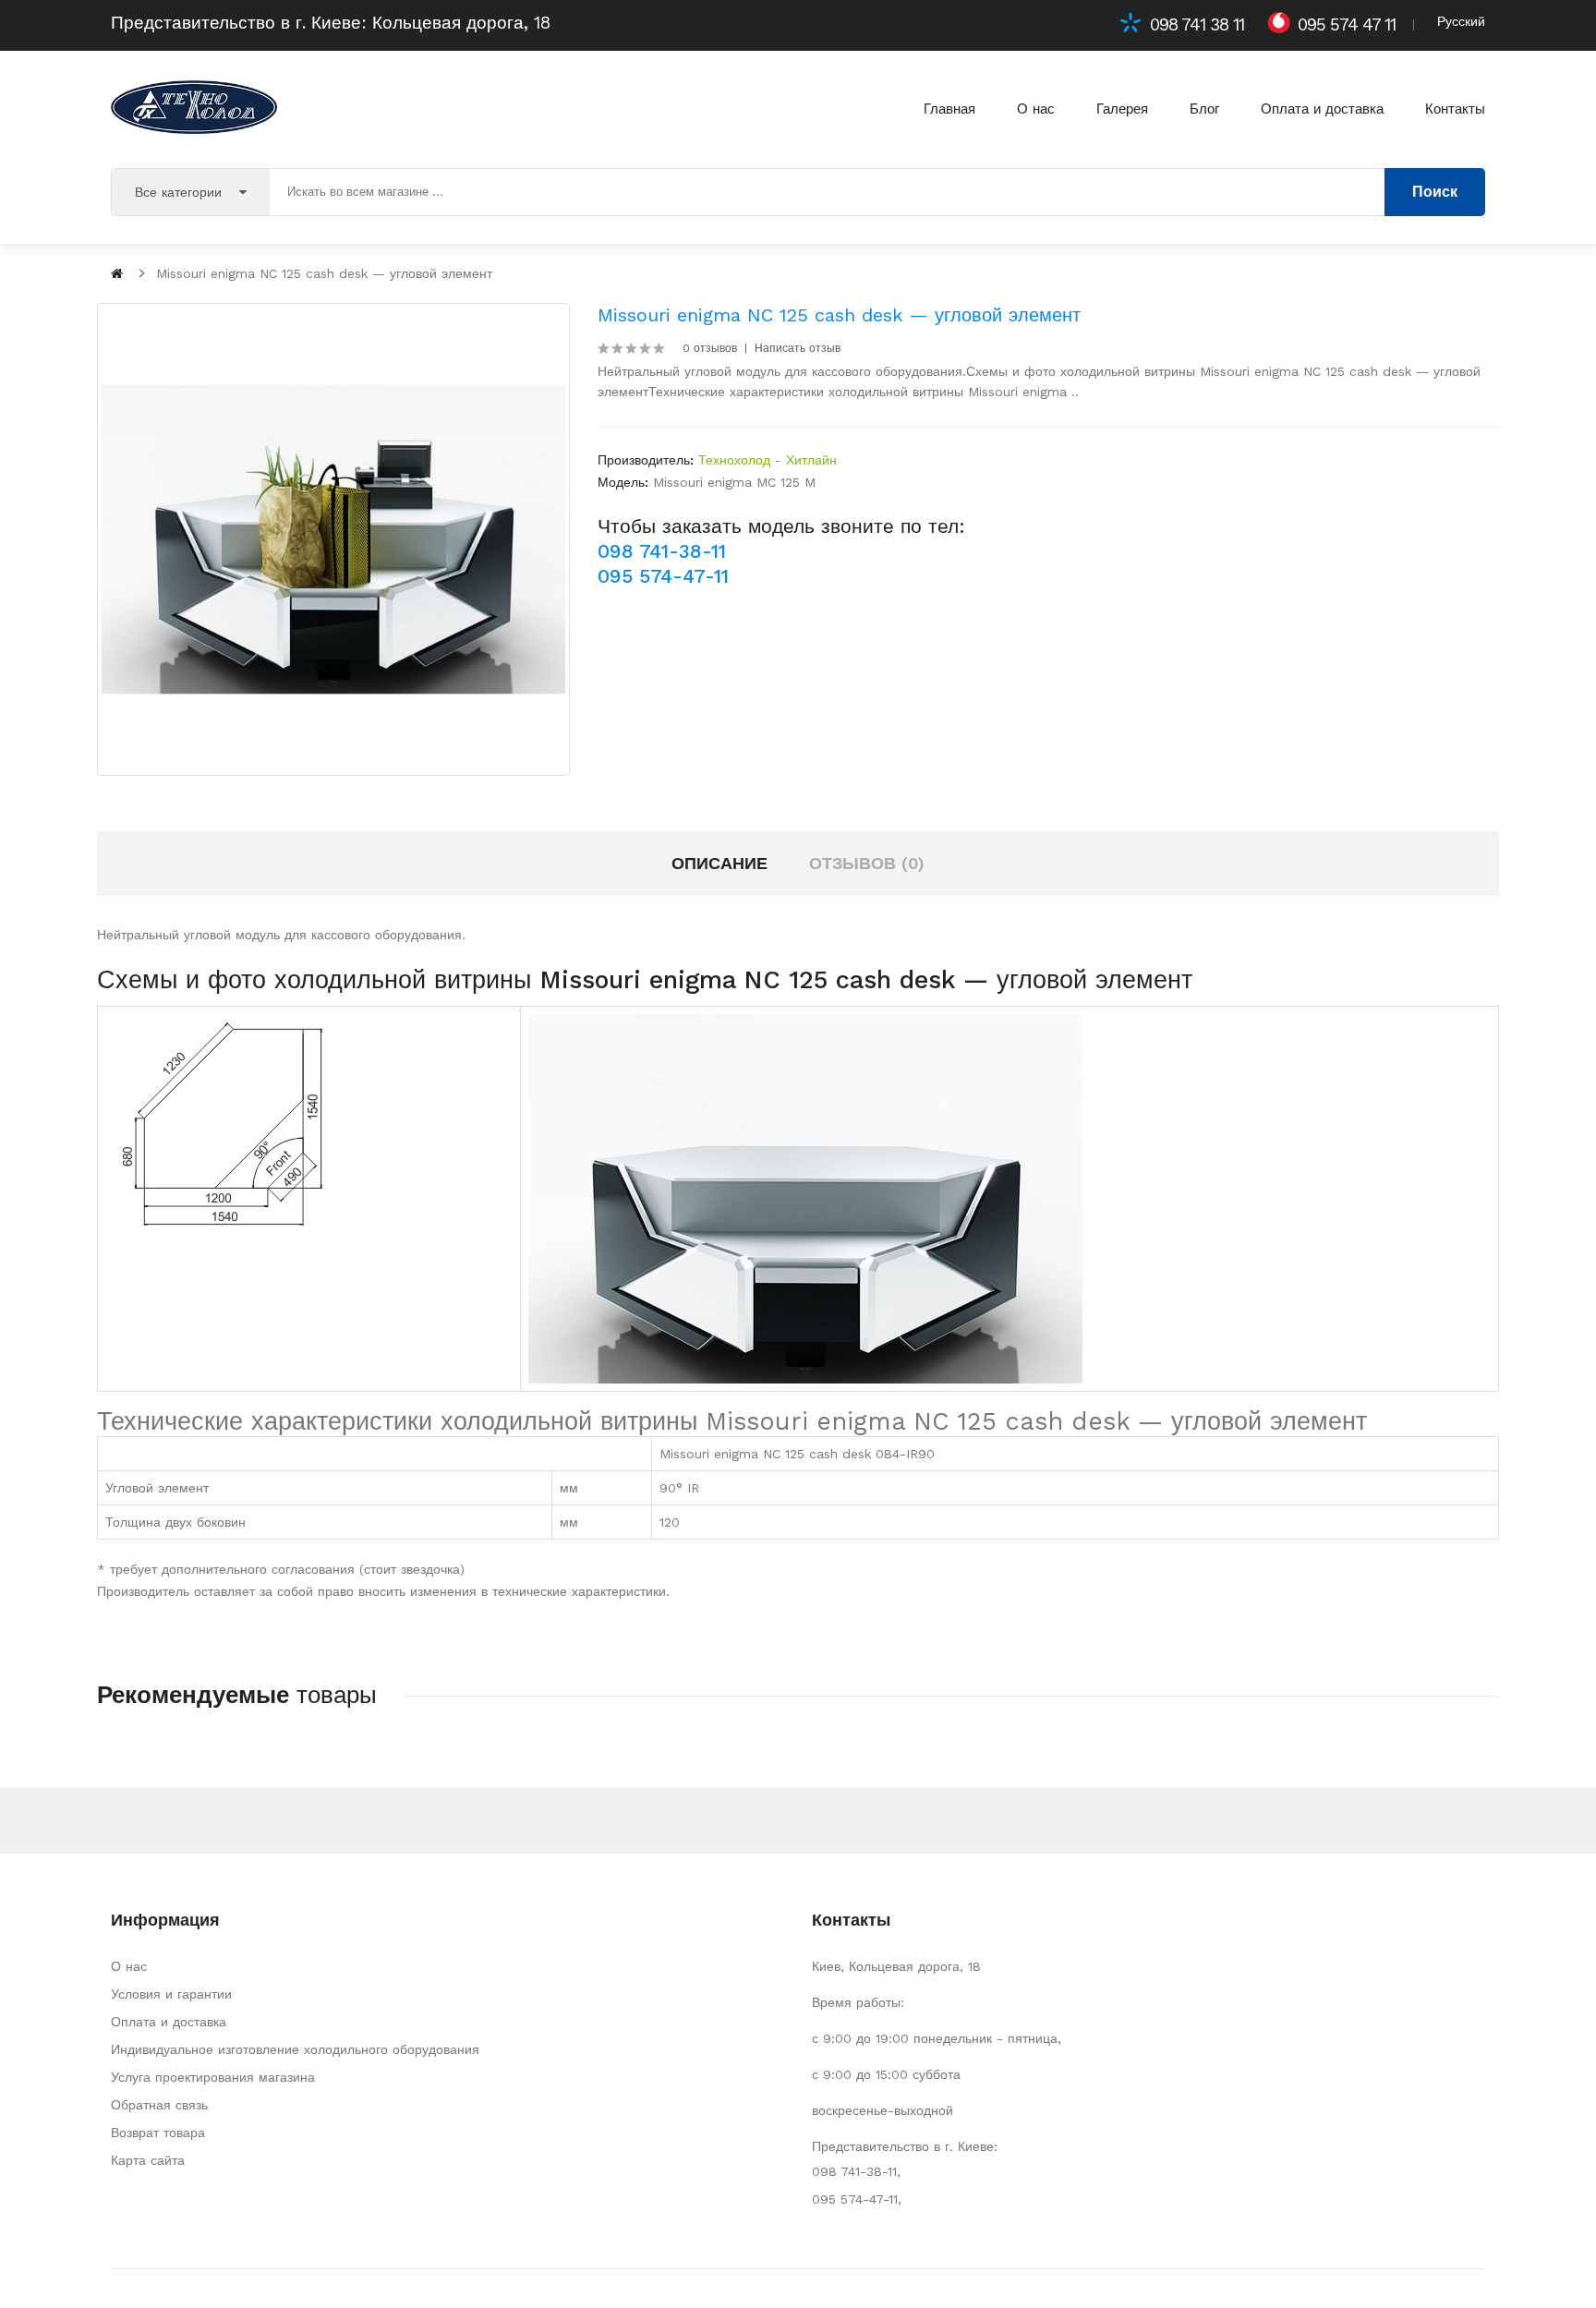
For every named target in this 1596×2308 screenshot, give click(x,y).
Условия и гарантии (171, 1994)
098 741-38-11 (662, 551)
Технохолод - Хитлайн (768, 460)
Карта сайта (148, 2160)
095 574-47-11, (857, 2199)
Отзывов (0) (867, 863)
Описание (719, 863)
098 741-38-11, (856, 2171)
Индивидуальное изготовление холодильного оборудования (295, 2049)
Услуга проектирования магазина (213, 2077)
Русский (1461, 21)
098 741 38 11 (1197, 25)
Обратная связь (159, 2105)
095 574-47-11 (663, 576)
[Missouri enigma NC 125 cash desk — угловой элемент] (333, 539)
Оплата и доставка (169, 2022)
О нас (129, 1966)
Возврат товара (158, 2133)
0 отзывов (710, 348)
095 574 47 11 (1347, 25)
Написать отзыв (798, 348)
